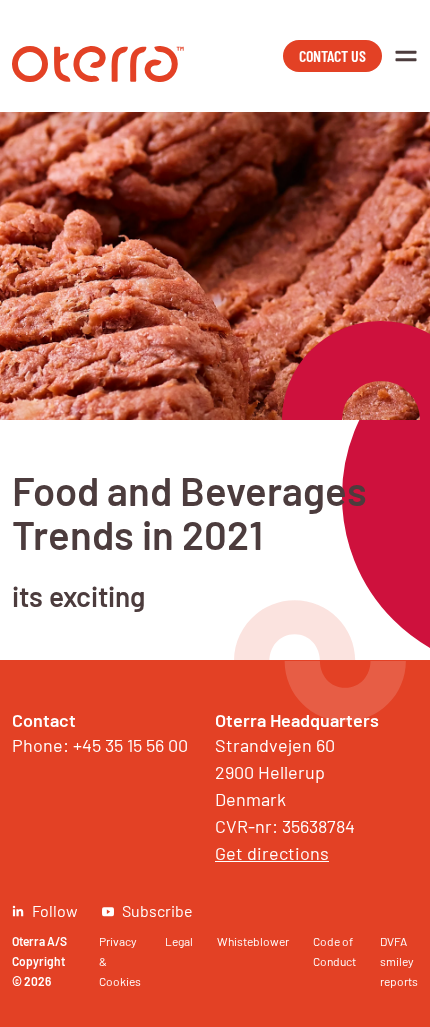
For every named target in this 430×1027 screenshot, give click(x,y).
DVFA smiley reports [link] (399, 961)
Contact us (332, 55)
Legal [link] (179, 941)
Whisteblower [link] (253, 941)
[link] (98, 75)
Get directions (272, 853)
